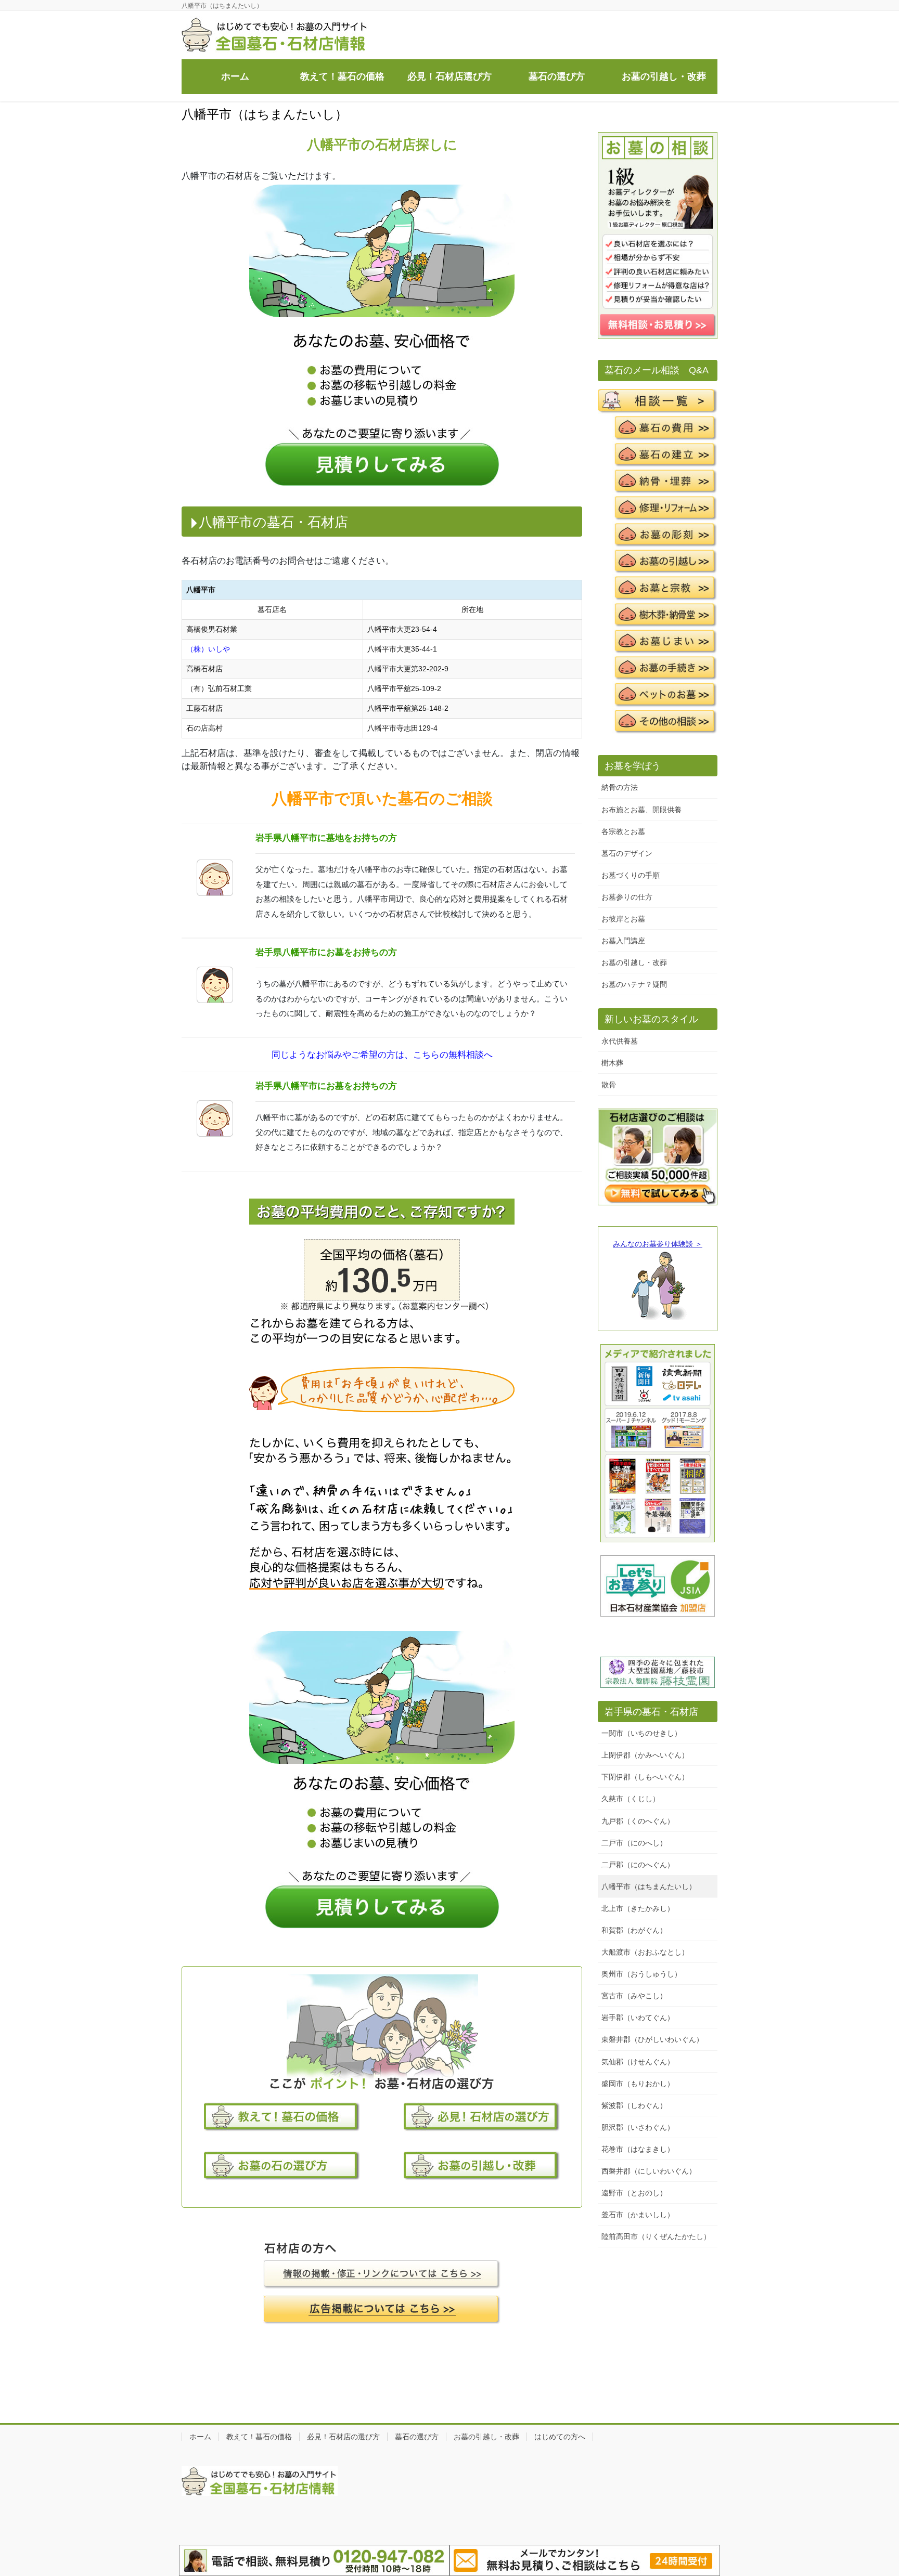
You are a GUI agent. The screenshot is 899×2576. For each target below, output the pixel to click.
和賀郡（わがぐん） (634, 1930)
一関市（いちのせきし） (641, 1733)
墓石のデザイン (627, 853)
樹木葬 (612, 1063)
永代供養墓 (620, 1041)
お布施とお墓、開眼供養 (641, 810)
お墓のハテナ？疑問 (634, 984)
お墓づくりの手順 (631, 875)
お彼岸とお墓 (623, 919)
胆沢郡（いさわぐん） (638, 2127)
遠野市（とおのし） (634, 2193)
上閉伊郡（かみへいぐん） (645, 1755)
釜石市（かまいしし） (638, 2215)
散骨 (609, 1085)
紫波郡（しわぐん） (634, 2105)
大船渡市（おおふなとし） (645, 1952)
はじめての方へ (560, 2437)
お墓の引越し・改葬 (634, 962)
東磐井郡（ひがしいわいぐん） (652, 2039)
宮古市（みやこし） (634, 1996)
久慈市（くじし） (631, 1799)
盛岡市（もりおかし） (638, 2084)
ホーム (200, 2437)
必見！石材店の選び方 (343, 2437)
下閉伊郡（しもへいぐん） (645, 1777)
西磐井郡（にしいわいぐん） (649, 2171)
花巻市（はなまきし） (638, 2149)
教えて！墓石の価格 (259, 2437)
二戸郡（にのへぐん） (638, 1865)
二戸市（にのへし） (634, 1843)
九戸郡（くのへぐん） (638, 1821)
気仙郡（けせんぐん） (638, 2062)
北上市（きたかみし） (638, 1908)
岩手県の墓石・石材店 (651, 1712)
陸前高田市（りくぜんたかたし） (656, 2236)
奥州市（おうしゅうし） (641, 1974)
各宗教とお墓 (623, 831)
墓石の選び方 (417, 2437)
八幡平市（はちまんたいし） (649, 1887)
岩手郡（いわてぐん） (638, 2018)
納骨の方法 (620, 787)
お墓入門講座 (623, 941)
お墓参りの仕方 (627, 897)
